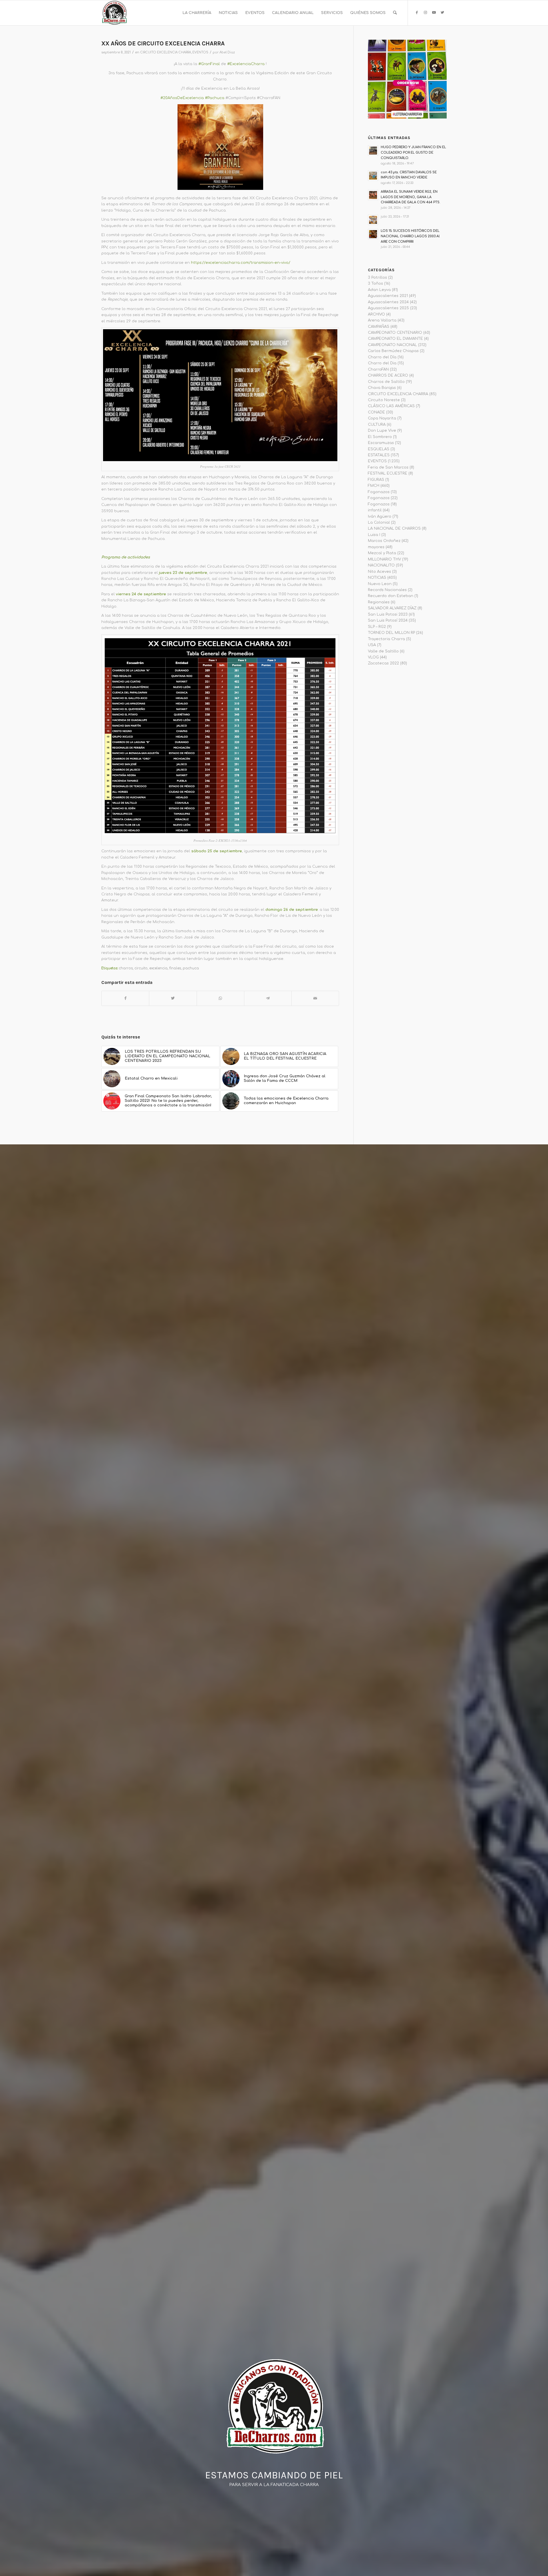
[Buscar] (395, 13)
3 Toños (375, 284)
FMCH (374, 486)
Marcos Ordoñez (384, 541)
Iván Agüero (380, 517)
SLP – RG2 (377, 627)
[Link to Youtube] (434, 13)
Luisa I (374, 535)
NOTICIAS (377, 578)
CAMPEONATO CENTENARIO (395, 333)
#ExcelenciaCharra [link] (246, 64)
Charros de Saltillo (386, 382)
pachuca (191, 968)
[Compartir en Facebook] (125, 998)
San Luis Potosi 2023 (388, 614)
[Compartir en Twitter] (173, 998)
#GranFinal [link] (209, 64)
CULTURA (377, 425)
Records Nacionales (387, 590)
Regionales (379, 602)
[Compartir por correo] (315, 998)
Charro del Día (382, 357)
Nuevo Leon (380, 584)
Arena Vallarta (382, 320)
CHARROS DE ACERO (388, 375)
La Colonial (379, 523)
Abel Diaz (227, 52)
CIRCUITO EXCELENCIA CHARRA (166, 52)
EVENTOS (200, 52)
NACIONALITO (381, 565)
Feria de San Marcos (388, 467)
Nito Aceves (379, 572)
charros (126, 968)
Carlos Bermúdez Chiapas (393, 351)
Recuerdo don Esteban (391, 596)
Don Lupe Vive (382, 431)
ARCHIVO (376, 314)
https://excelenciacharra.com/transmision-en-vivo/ (241, 263)
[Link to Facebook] (417, 13)
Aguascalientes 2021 (388, 296)
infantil (375, 510)
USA (372, 645)
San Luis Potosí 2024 (388, 620)
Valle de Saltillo (383, 651)
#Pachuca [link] (215, 98)
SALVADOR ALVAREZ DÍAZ (392, 608)
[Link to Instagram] (425, 13)
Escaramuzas (381, 443)
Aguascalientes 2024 (388, 302)
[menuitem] (197, 13)
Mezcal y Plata (382, 553)
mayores (376, 547)
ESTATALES (379, 455)
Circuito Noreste (384, 400)
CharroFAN (378, 369)
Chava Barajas (382, 388)
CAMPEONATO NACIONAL (392, 345)
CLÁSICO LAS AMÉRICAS (391, 406)
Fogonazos (379, 492)
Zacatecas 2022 (383, 663)
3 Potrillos (377, 278)
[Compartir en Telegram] (268, 998)
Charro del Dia (382, 363)
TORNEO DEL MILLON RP (391, 633)
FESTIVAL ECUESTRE (388, 473)
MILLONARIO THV (384, 559)
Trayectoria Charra (386, 639)
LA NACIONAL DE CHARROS (394, 529)
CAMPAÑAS (379, 327)
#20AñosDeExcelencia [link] (182, 98)
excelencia (158, 968)
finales (175, 968)
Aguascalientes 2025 (388, 308)
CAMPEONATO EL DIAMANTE (395, 339)
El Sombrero (380, 437)
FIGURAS (376, 480)
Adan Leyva (379, 290)
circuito (141, 968)
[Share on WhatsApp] (220, 998)
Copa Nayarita (382, 418)
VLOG (373, 657)
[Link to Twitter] (442, 13)
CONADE (376, 412)
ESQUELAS (379, 449)
